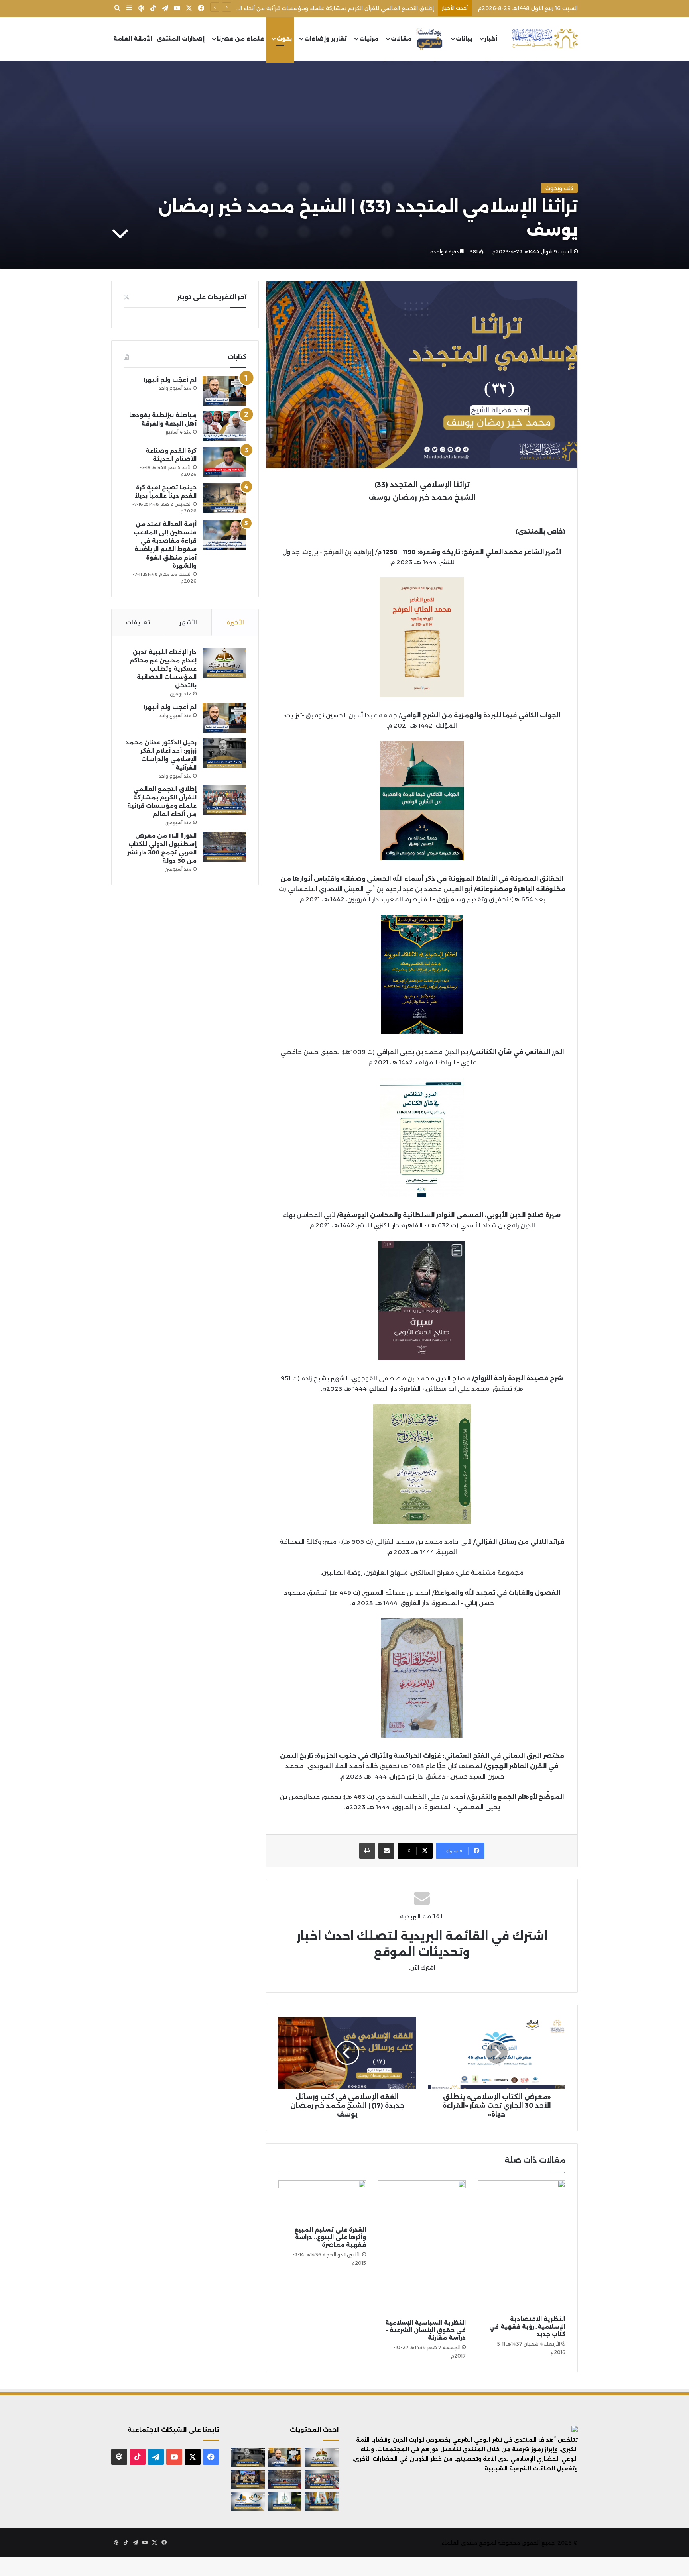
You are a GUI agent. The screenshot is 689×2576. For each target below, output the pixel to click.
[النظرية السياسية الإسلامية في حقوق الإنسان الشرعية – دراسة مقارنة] (422, 2248)
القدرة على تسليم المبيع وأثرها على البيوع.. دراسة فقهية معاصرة (330, 2237)
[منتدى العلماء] (545, 39)
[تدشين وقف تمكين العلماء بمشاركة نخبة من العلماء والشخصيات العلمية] (248, 2480)
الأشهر (188, 622)
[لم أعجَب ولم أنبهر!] (224, 391)
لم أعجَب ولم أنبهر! (170, 380)
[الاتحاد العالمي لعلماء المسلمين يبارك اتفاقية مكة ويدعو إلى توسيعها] (285, 2502)
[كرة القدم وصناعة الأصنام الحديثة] (224, 462)
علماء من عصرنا (240, 39)
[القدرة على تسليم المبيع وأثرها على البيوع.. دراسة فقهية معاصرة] (322, 2201)
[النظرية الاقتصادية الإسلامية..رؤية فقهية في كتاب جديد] (522, 2246)
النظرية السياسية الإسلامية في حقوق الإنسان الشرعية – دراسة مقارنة (425, 2330)
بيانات (464, 39)
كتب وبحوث (559, 188)
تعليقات (138, 622)
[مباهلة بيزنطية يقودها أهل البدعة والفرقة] (224, 426)
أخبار (491, 39)
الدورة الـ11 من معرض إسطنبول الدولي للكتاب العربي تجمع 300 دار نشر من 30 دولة (332, 8)
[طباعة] (367, 1851)
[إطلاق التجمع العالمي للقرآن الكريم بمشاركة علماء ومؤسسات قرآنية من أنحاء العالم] (224, 800)
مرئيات (369, 39)
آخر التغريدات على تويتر (212, 297)
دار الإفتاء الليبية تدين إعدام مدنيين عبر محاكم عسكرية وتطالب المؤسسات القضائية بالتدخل (163, 669)
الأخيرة (235, 622)
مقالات (401, 39)
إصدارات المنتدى (181, 39)
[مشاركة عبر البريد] (386, 1851)
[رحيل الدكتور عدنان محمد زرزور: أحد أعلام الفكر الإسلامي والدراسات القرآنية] (224, 753)
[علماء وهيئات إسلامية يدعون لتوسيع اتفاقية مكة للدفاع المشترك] (322, 2502)
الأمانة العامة (133, 39)
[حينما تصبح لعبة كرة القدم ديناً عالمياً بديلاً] (224, 498)
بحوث (284, 39)
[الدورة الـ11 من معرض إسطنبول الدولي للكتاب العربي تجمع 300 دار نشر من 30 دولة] (224, 847)
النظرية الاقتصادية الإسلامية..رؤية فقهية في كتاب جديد (527, 2327)
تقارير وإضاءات (326, 39)
